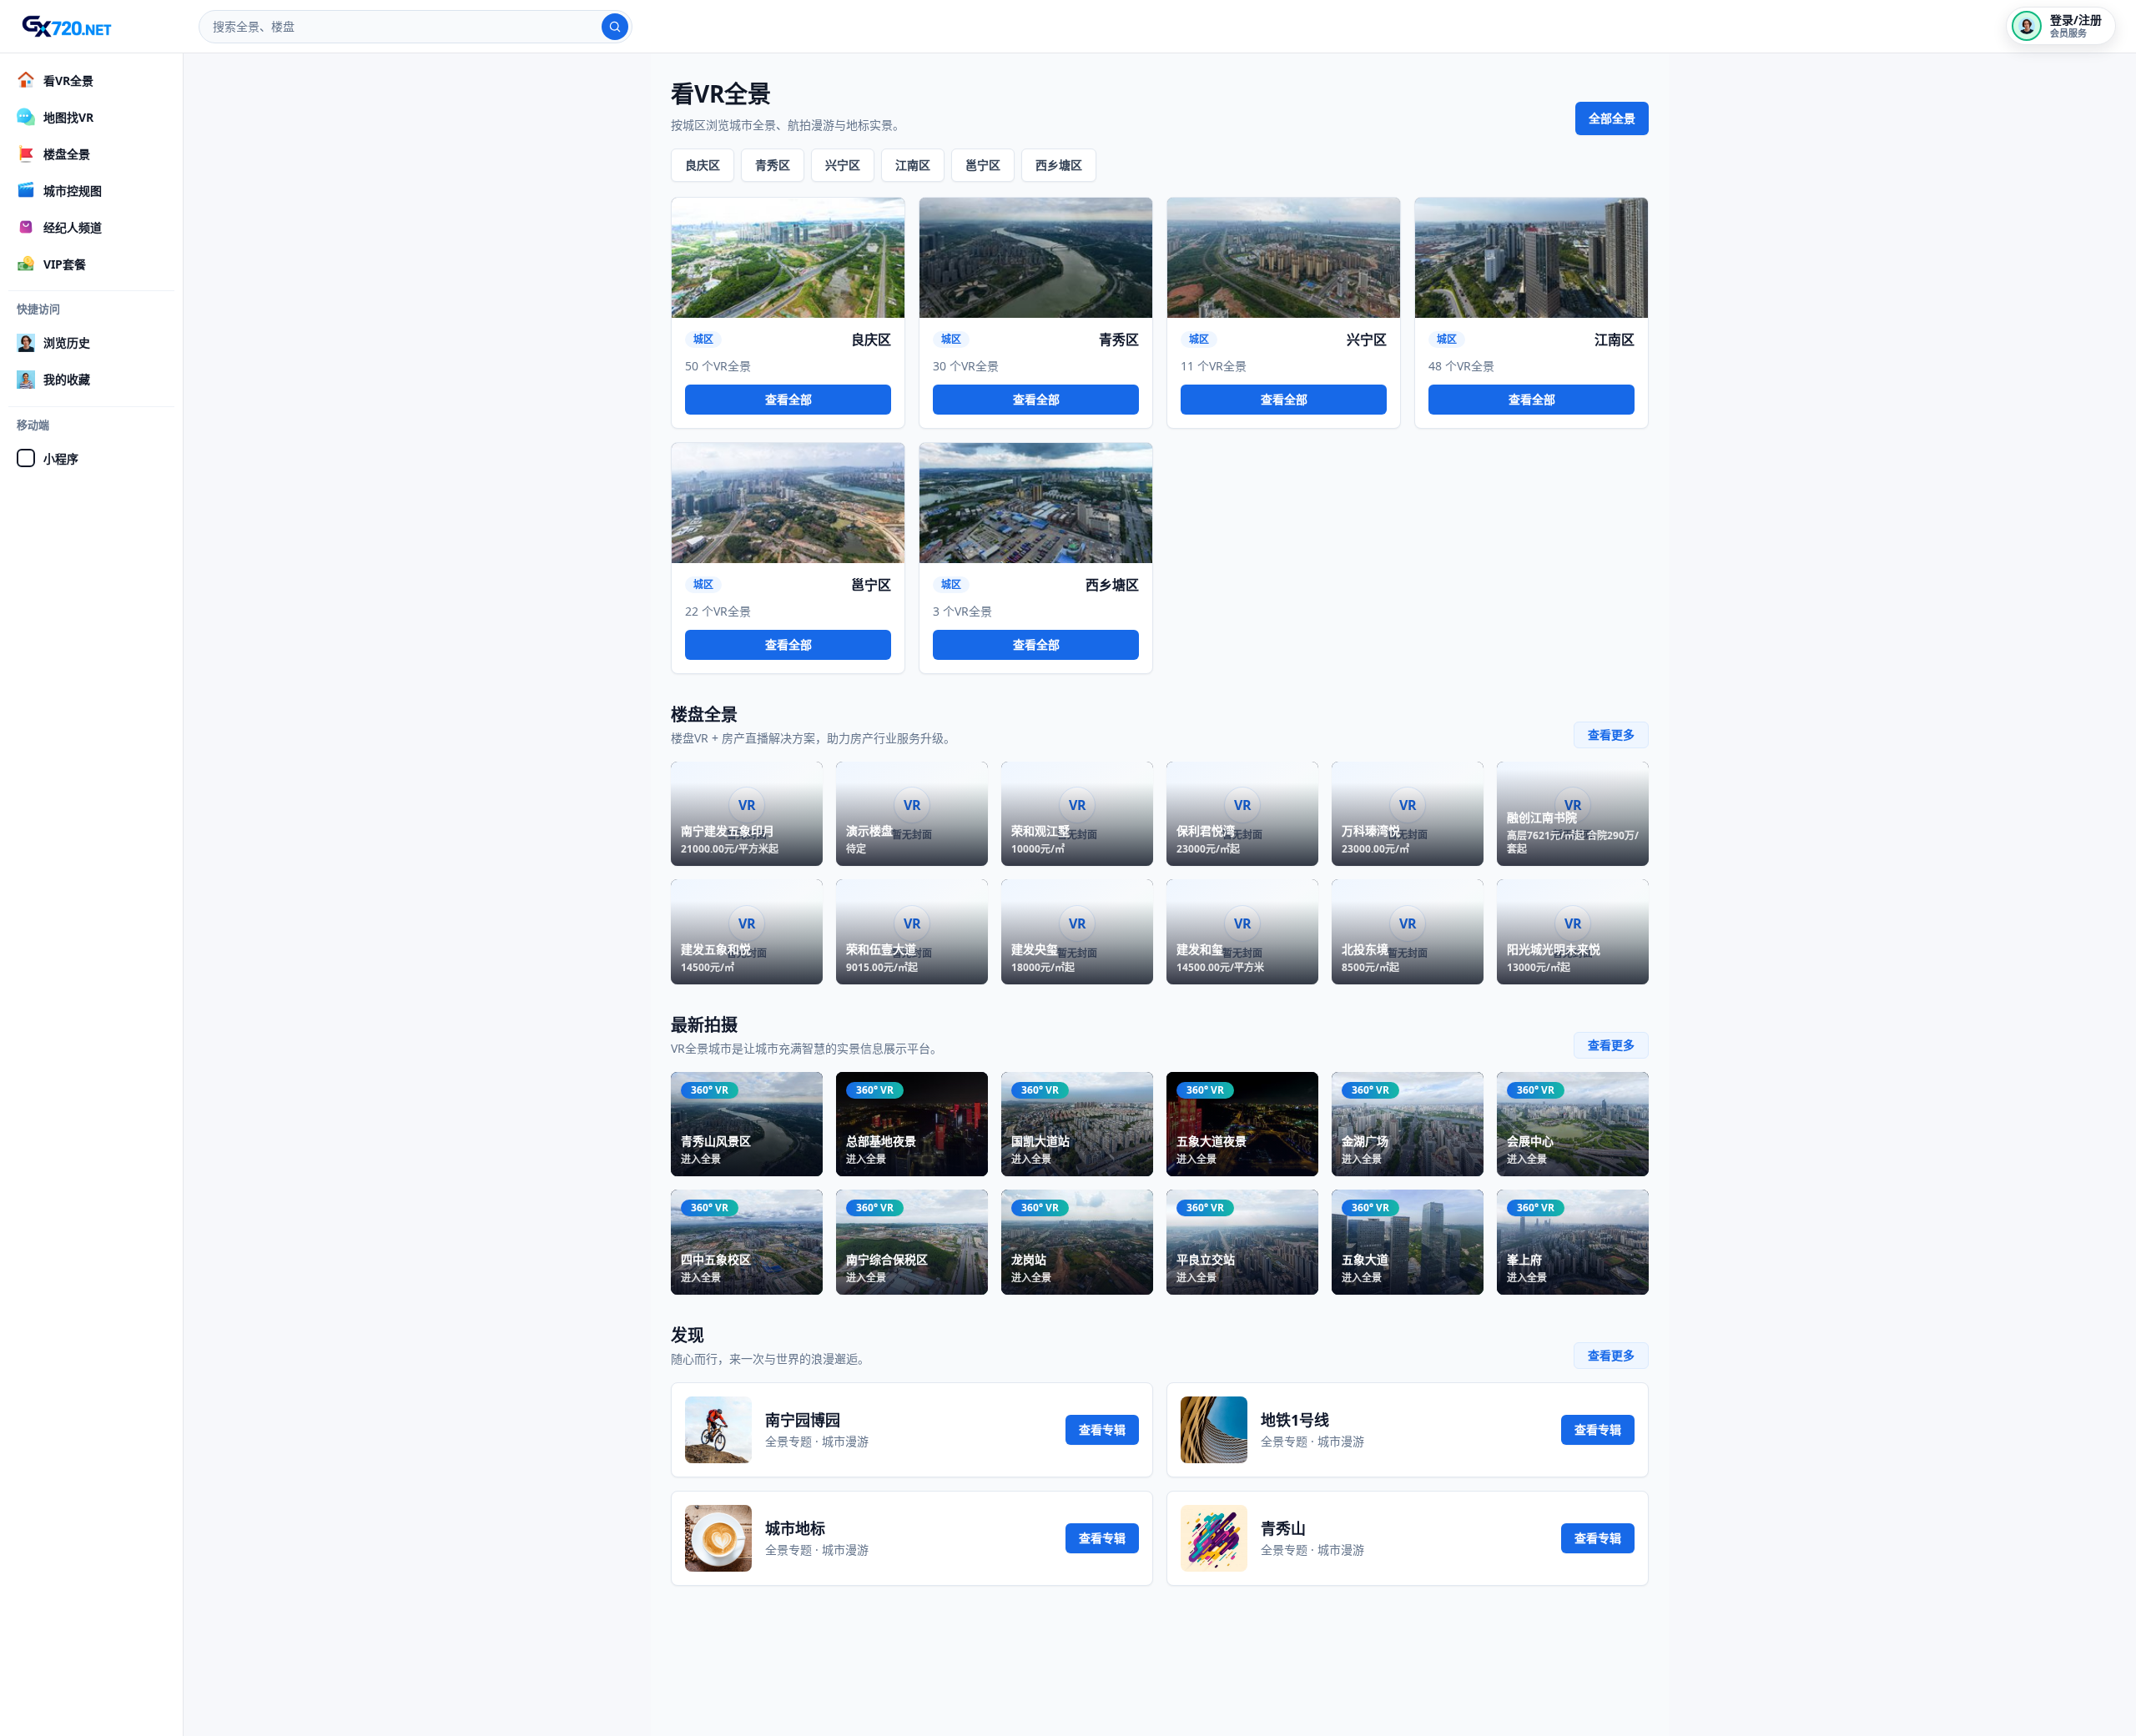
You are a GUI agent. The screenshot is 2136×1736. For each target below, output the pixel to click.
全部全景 (1612, 118)
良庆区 (703, 165)
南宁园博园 (803, 1420)
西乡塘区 (1059, 165)
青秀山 (1283, 1528)
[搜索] (615, 27)
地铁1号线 (1295, 1420)
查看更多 (1611, 735)
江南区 (913, 165)
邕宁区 (983, 165)
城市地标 (795, 1528)
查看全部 (788, 399)
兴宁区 (843, 165)
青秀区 (773, 165)
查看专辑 (1102, 1429)
